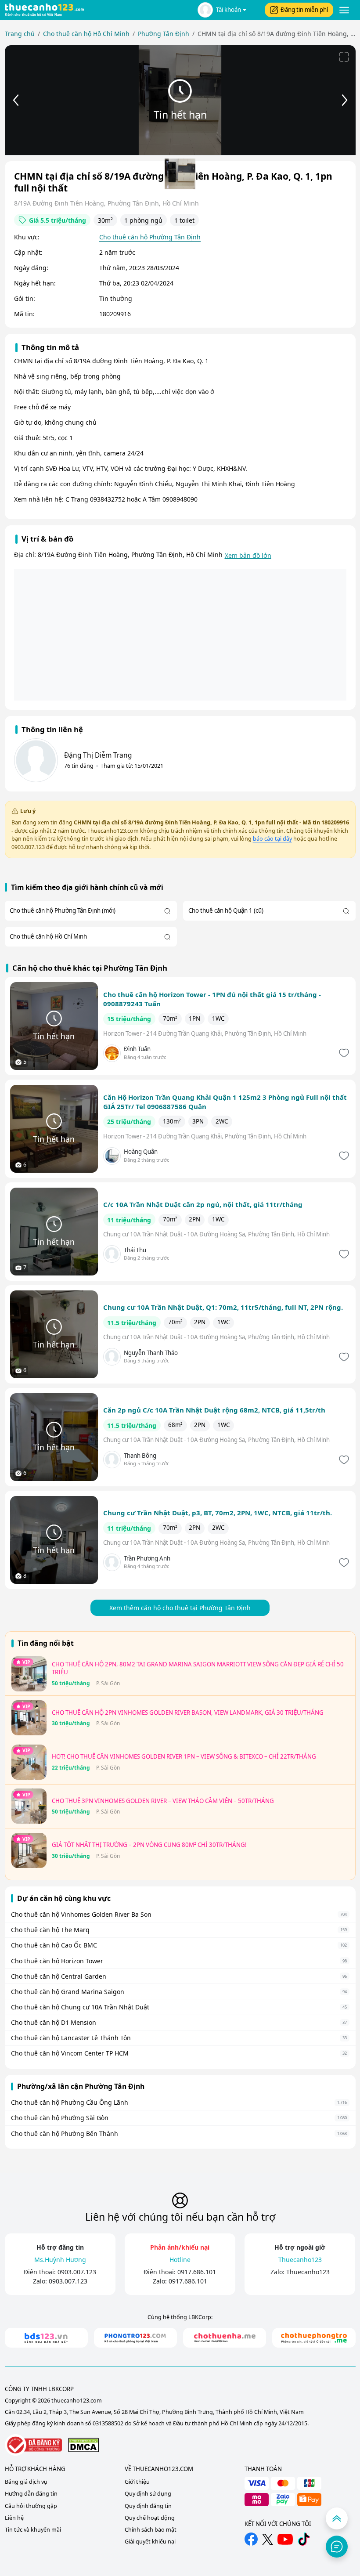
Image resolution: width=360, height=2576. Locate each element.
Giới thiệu (137, 2482)
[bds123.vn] (46, 2338)
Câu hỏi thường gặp (31, 2506)
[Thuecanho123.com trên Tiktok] (304, 2539)
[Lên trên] (337, 2518)
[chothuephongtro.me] (314, 2338)
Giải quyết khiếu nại (150, 2542)
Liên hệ (14, 2518)
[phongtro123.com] (135, 2338)
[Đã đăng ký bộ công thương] (33, 2445)
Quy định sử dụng (148, 2494)
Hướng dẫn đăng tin (31, 2494)
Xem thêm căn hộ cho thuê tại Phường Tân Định (180, 1608)
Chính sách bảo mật (151, 2530)
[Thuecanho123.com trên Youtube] (285, 2539)
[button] (222, 10)
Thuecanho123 (308, 2272)
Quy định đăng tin (148, 2506)
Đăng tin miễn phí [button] (304, 10)
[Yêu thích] (343, 1053)
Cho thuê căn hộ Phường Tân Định (150, 237)
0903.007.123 (77, 2272)
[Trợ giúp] (337, 2547)
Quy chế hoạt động (150, 2518)
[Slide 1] (180, 174)
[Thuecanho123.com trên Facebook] (251, 2539)
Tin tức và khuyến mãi (33, 2530)
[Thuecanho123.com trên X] (268, 2539)
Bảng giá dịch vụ (26, 2482)
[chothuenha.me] (225, 2338)
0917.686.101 (197, 2272)
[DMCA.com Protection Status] (83, 2445)
